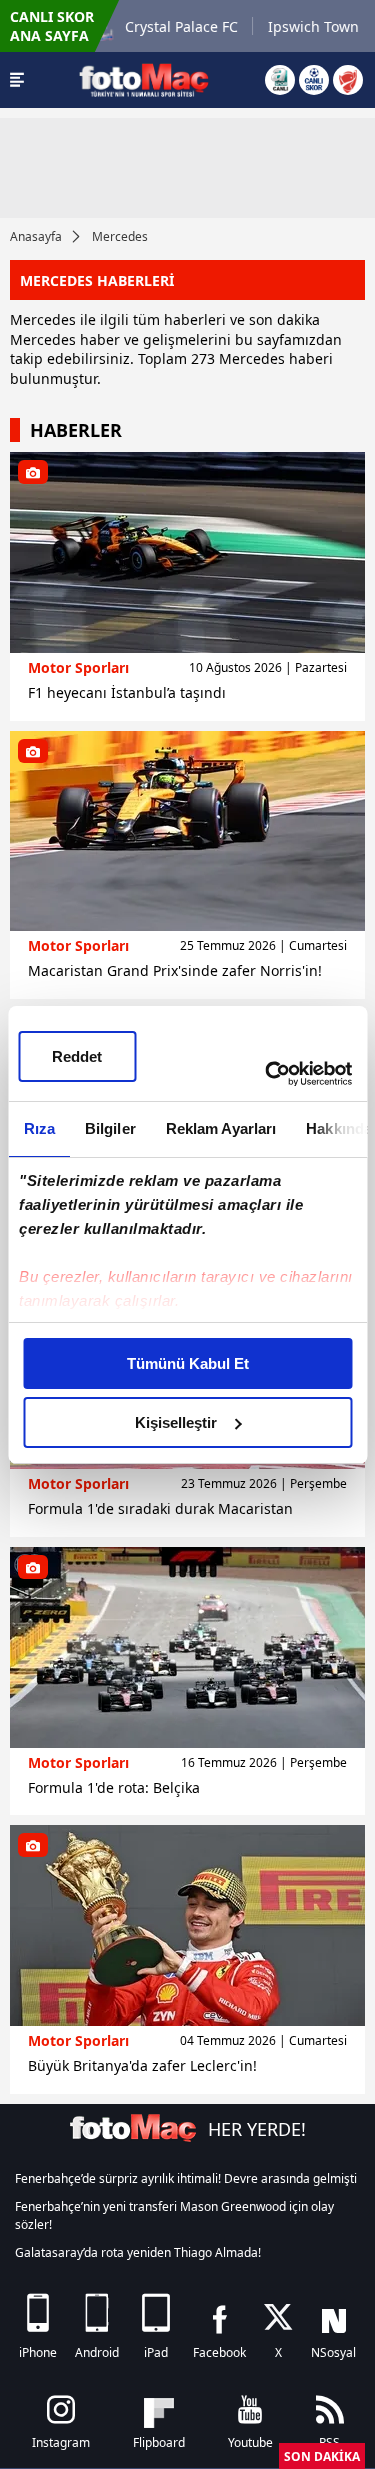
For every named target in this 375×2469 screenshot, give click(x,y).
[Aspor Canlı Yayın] (280, 80)
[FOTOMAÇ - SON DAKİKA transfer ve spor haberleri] (144, 79)
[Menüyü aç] (17, 80)
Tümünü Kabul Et (188, 1363)
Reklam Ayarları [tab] (220, 1128)
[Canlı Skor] (314, 80)
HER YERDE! (257, 2129)
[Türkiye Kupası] (348, 80)
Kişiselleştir (176, 1422)
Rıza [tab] (38, 1128)
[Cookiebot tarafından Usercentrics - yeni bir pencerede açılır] (267, 1074)
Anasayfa (36, 236)
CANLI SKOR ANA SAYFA (52, 26)
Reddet (77, 1056)
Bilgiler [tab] (109, 1128)
